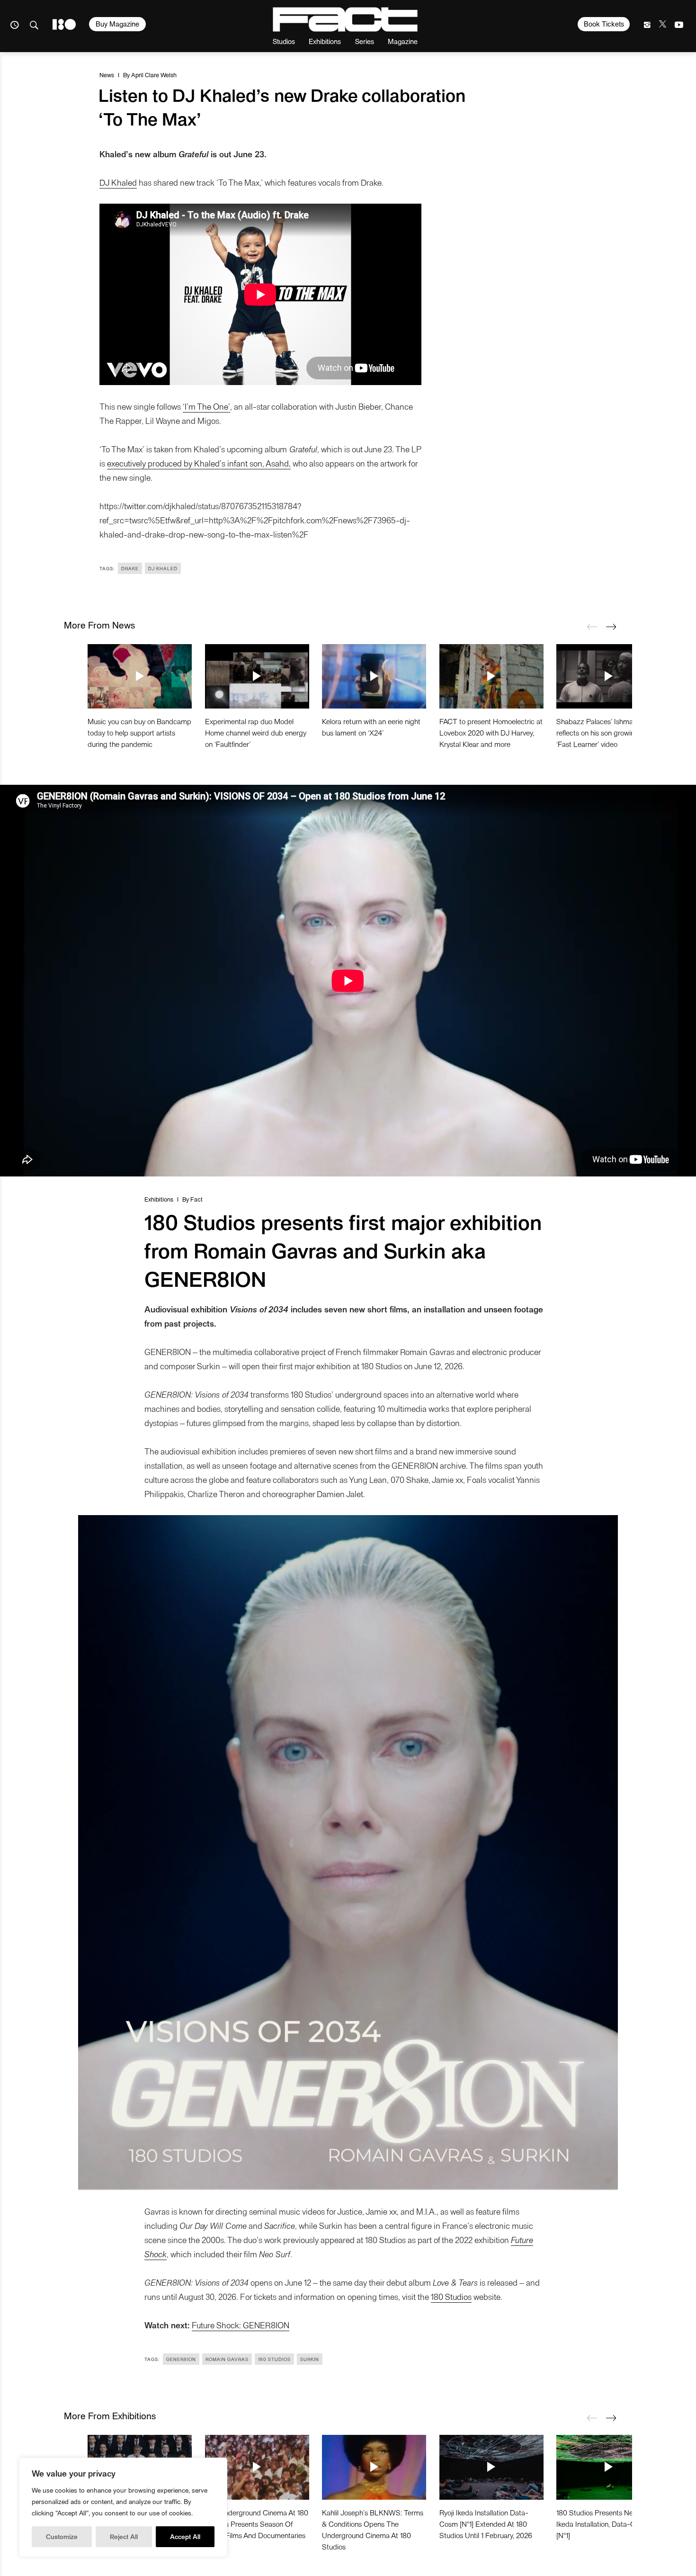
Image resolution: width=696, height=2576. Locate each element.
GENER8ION (181, 2359)
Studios (284, 41)
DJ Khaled (118, 182)
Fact (196, 1199)
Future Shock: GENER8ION (241, 2325)
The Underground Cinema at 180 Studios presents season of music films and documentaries (257, 2524)
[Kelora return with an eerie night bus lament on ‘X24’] (374, 676)
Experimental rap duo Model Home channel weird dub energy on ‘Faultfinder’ (256, 732)
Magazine (403, 41)
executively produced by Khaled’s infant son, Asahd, (199, 463)
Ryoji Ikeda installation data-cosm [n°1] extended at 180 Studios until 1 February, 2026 (486, 2524)
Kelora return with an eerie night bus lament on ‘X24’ (371, 727)
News (107, 75)
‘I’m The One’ (206, 406)
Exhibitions (325, 41)
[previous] (592, 627)
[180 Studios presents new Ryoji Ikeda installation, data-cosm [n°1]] (608, 2467)
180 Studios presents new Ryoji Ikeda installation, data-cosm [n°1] (606, 2524)
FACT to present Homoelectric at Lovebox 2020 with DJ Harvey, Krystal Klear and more (491, 732)
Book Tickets (604, 24)
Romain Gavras (227, 2359)
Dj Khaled (163, 568)
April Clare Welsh (154, 75)
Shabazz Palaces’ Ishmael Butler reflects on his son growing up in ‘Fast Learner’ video (607, 732)
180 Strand (64, 24)
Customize (62, 2536)
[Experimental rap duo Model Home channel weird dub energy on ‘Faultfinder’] (257, 676)
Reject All (124, 2536)
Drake (130, 568)
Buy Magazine (117, 24)
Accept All (185, 2536)
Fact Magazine (345, 19)
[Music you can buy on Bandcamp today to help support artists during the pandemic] (140, 676)
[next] (611, 627)
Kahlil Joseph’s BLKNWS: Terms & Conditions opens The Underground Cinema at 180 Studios (373, 2529)
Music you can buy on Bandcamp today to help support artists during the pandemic (139, 732)
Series (365, 41)
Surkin (310, 2359)
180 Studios (451, 2296)
